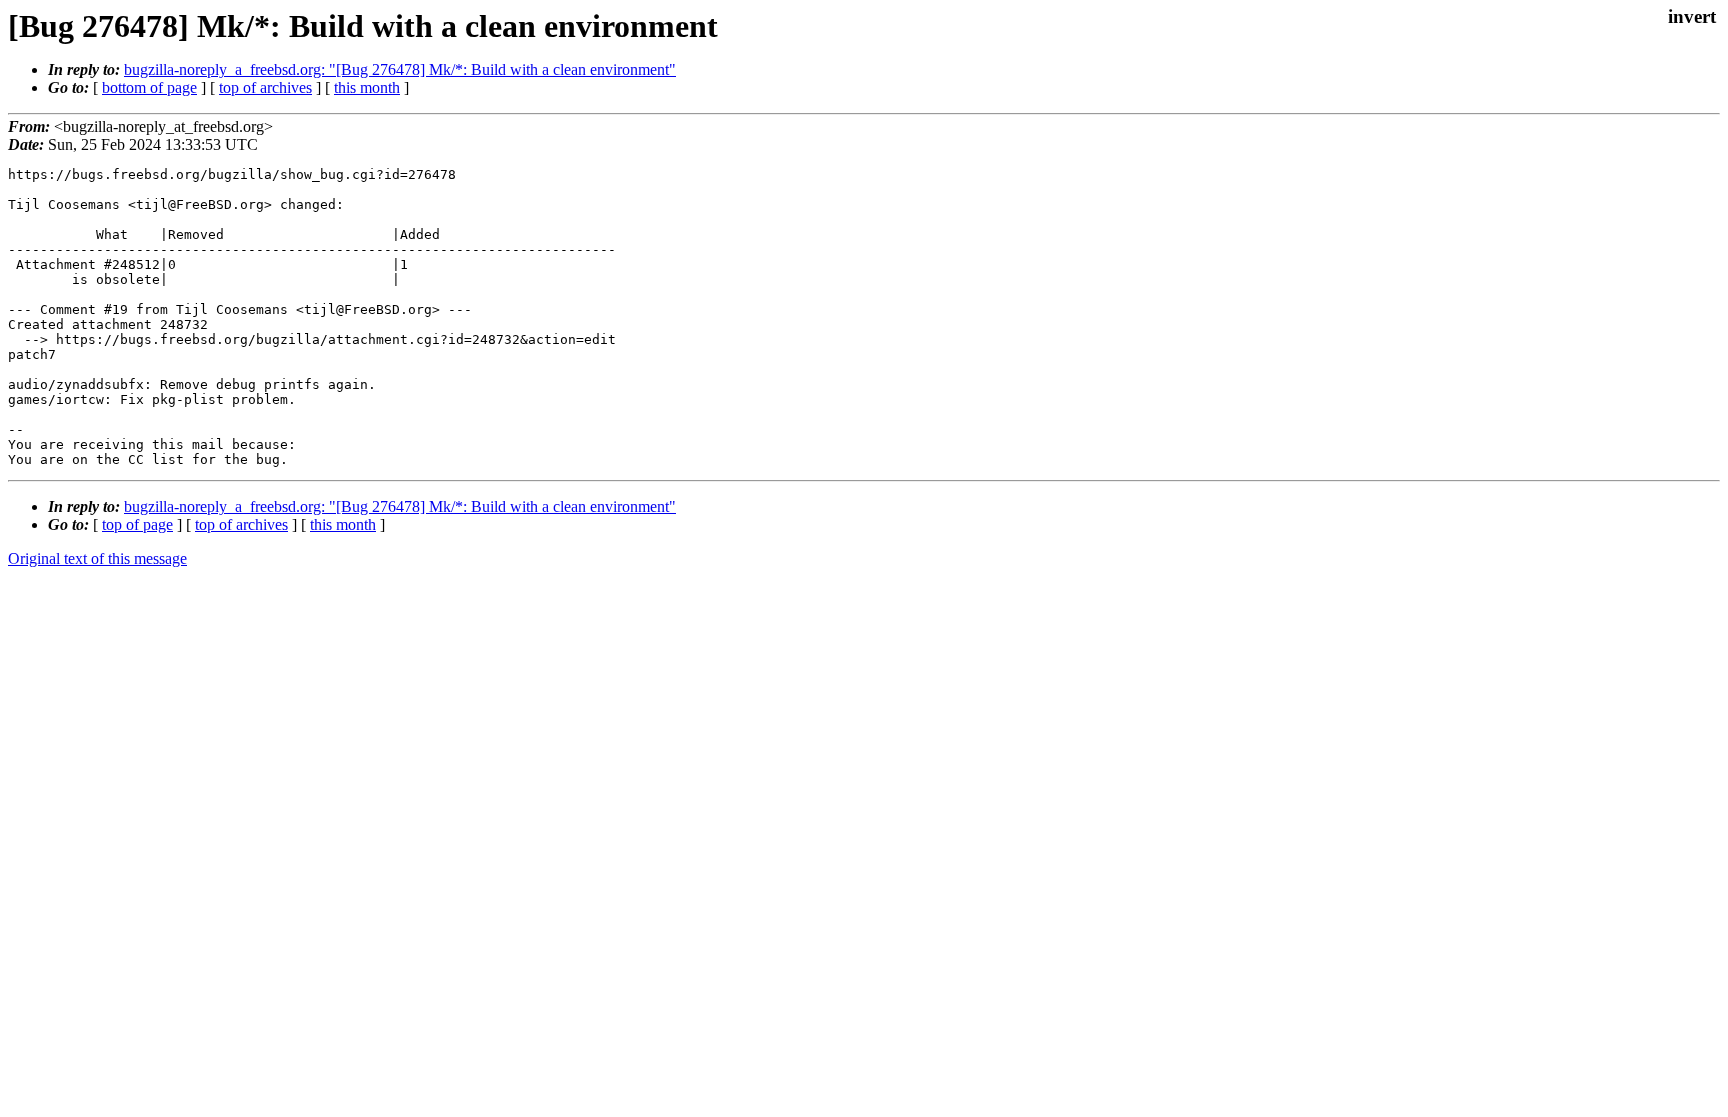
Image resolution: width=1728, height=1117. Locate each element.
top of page (137, 524)
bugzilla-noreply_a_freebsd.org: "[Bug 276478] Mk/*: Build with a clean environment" (400, 69)
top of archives (265, 87)
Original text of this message (97, 558)
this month (367, 87)
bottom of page (149, 87)
